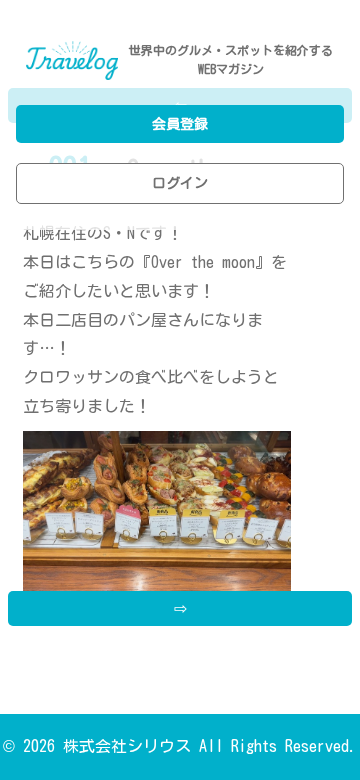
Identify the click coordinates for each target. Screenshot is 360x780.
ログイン (180, 183)
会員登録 (180, 124)
